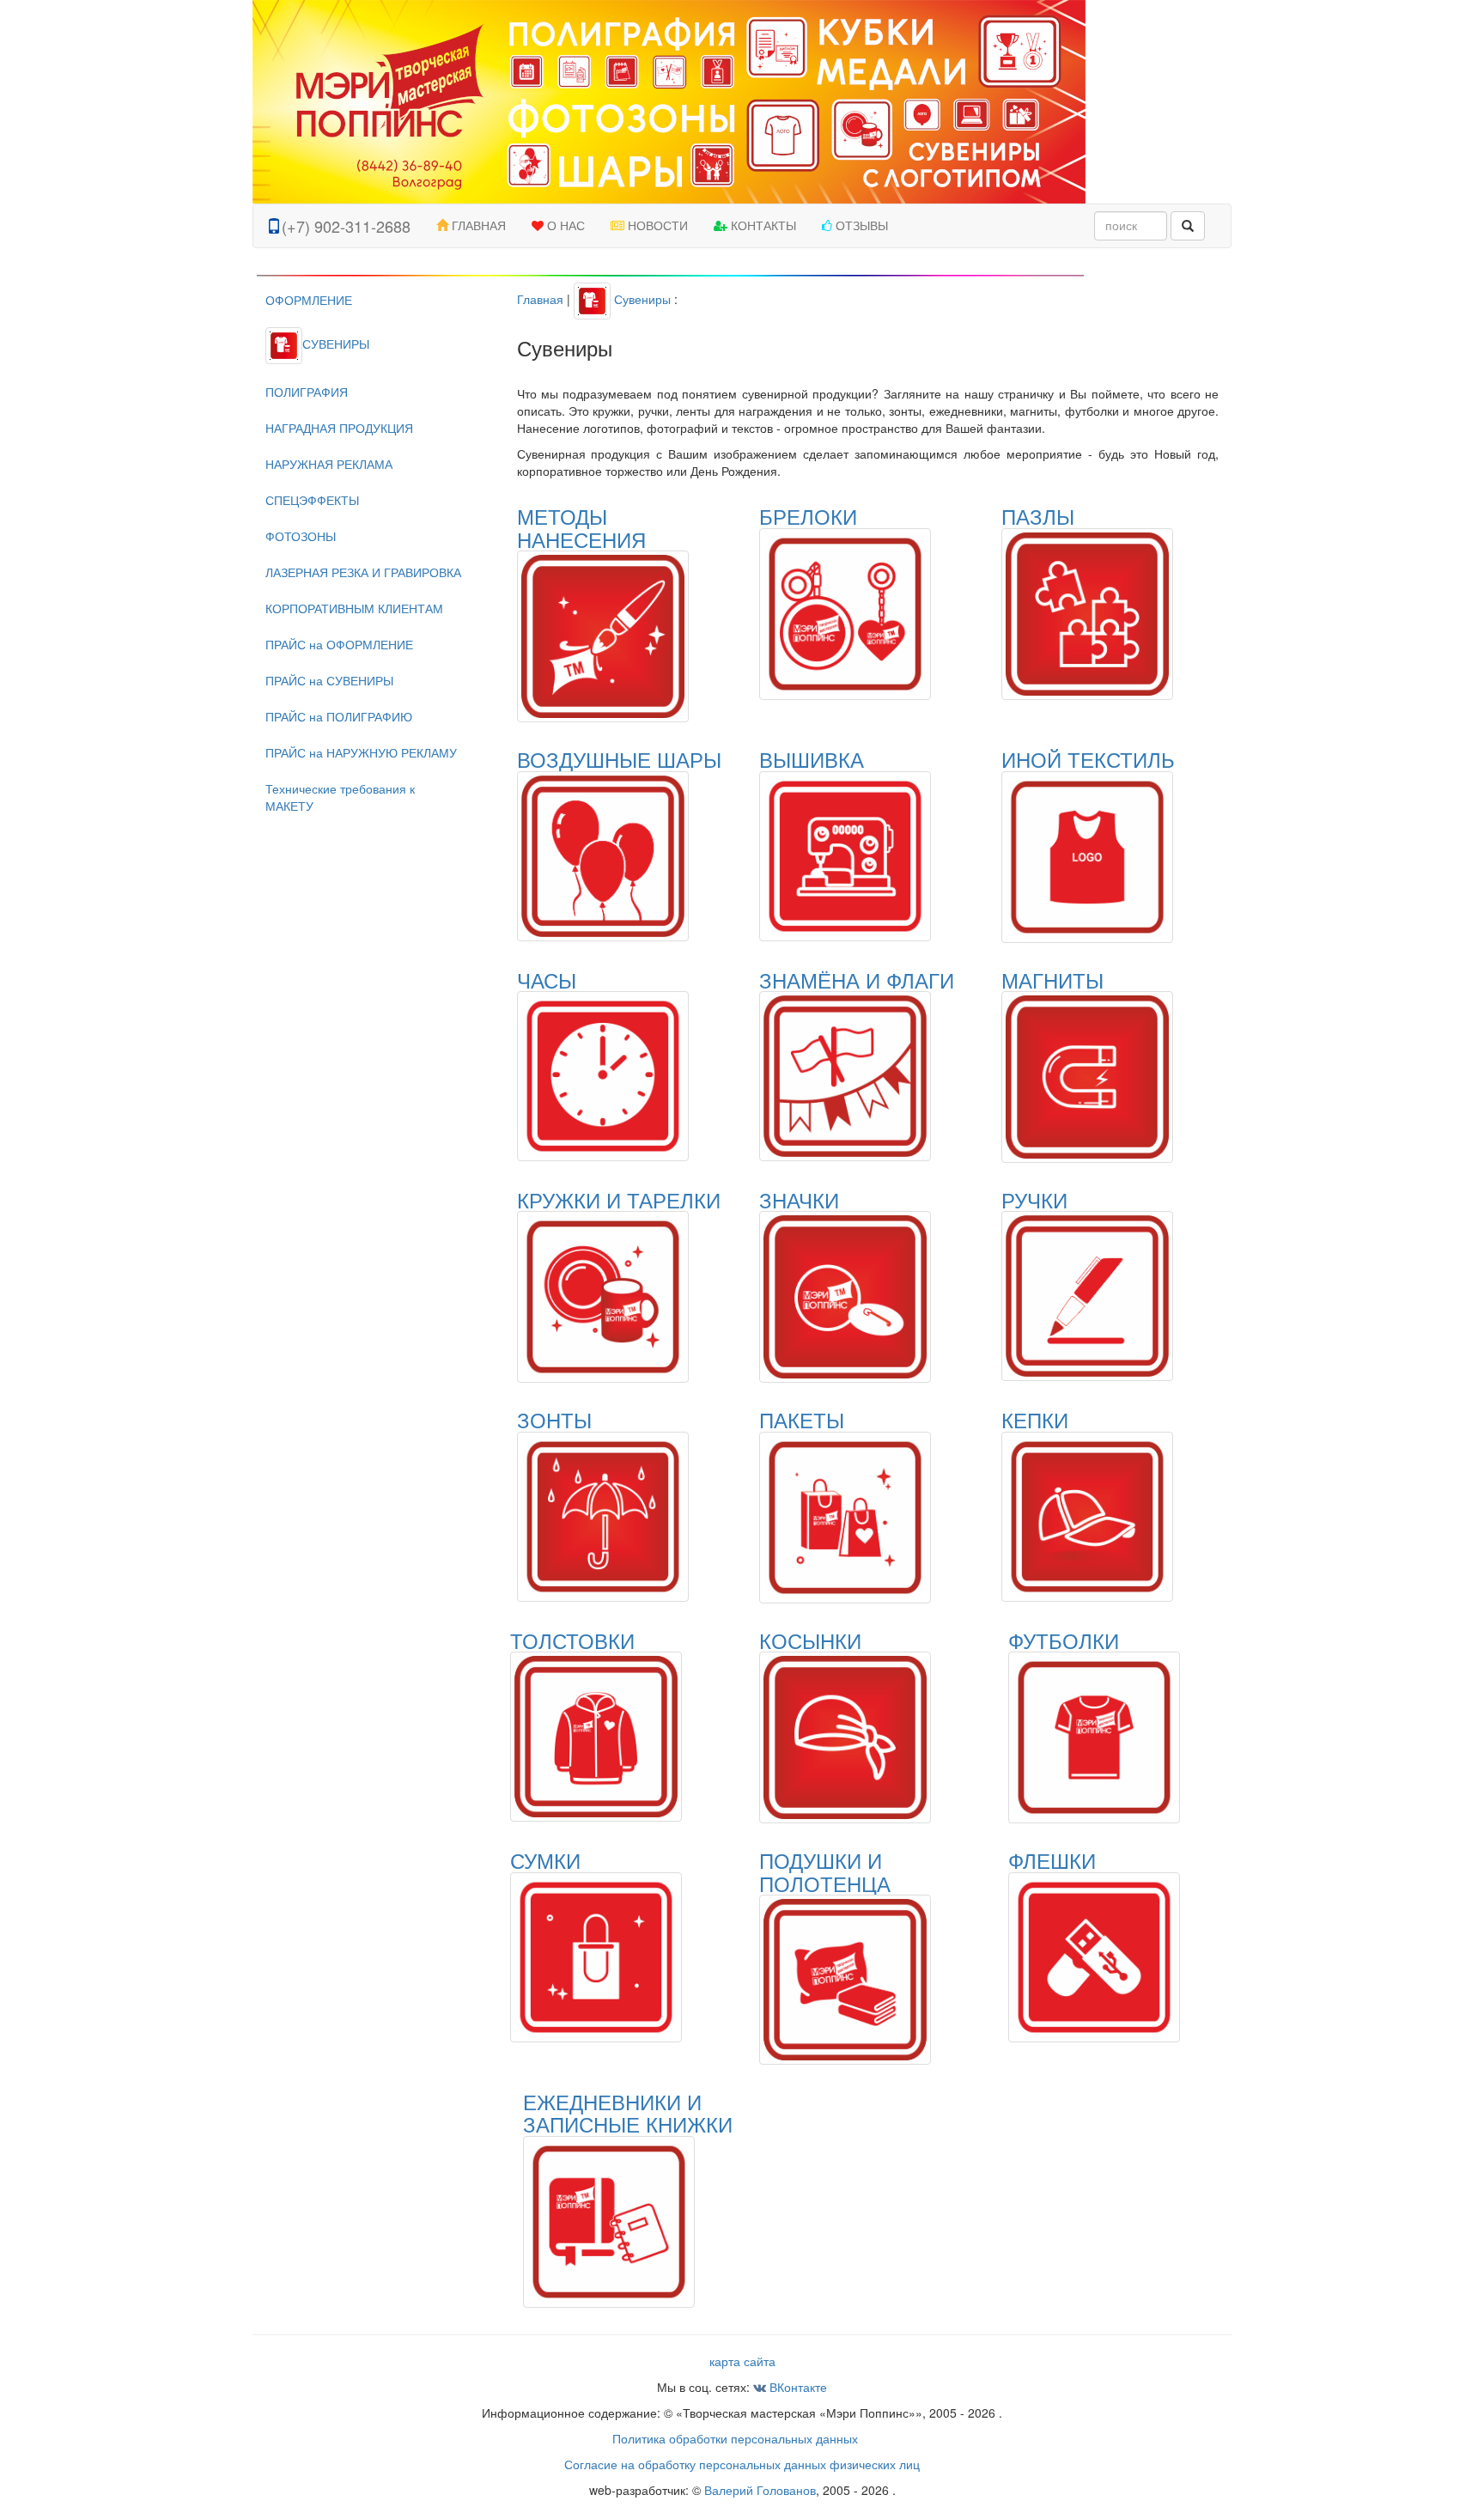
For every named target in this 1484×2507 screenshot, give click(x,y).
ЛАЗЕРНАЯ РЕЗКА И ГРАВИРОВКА (363, 572)
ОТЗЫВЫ (860, 226)
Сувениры (641, 299)
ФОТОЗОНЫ (301, 536)
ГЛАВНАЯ (477, 226)
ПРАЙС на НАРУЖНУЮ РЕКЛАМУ (361, 752)
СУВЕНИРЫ (336, 344)
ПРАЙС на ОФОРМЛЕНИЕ (339, 644)
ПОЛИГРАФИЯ (307, 392)
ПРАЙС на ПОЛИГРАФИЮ (339, 716)
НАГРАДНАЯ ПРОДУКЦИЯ (339, 428)
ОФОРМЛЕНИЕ (309, 300)
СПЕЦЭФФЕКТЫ (312, 500)
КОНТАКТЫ (762, 226)
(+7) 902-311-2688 (346, 226)
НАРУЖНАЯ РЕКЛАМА (329, 464)
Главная (540, 299)
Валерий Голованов (760, 2490)
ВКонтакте (797, 2387)
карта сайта (742, 2361)
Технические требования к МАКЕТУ (340, 797)
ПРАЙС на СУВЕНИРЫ (329, 680)
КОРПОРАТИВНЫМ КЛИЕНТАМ (354, 608)
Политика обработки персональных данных (735, 2438)
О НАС (564, 226)
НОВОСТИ (656, 226)
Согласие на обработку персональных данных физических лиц (742, 2464)
